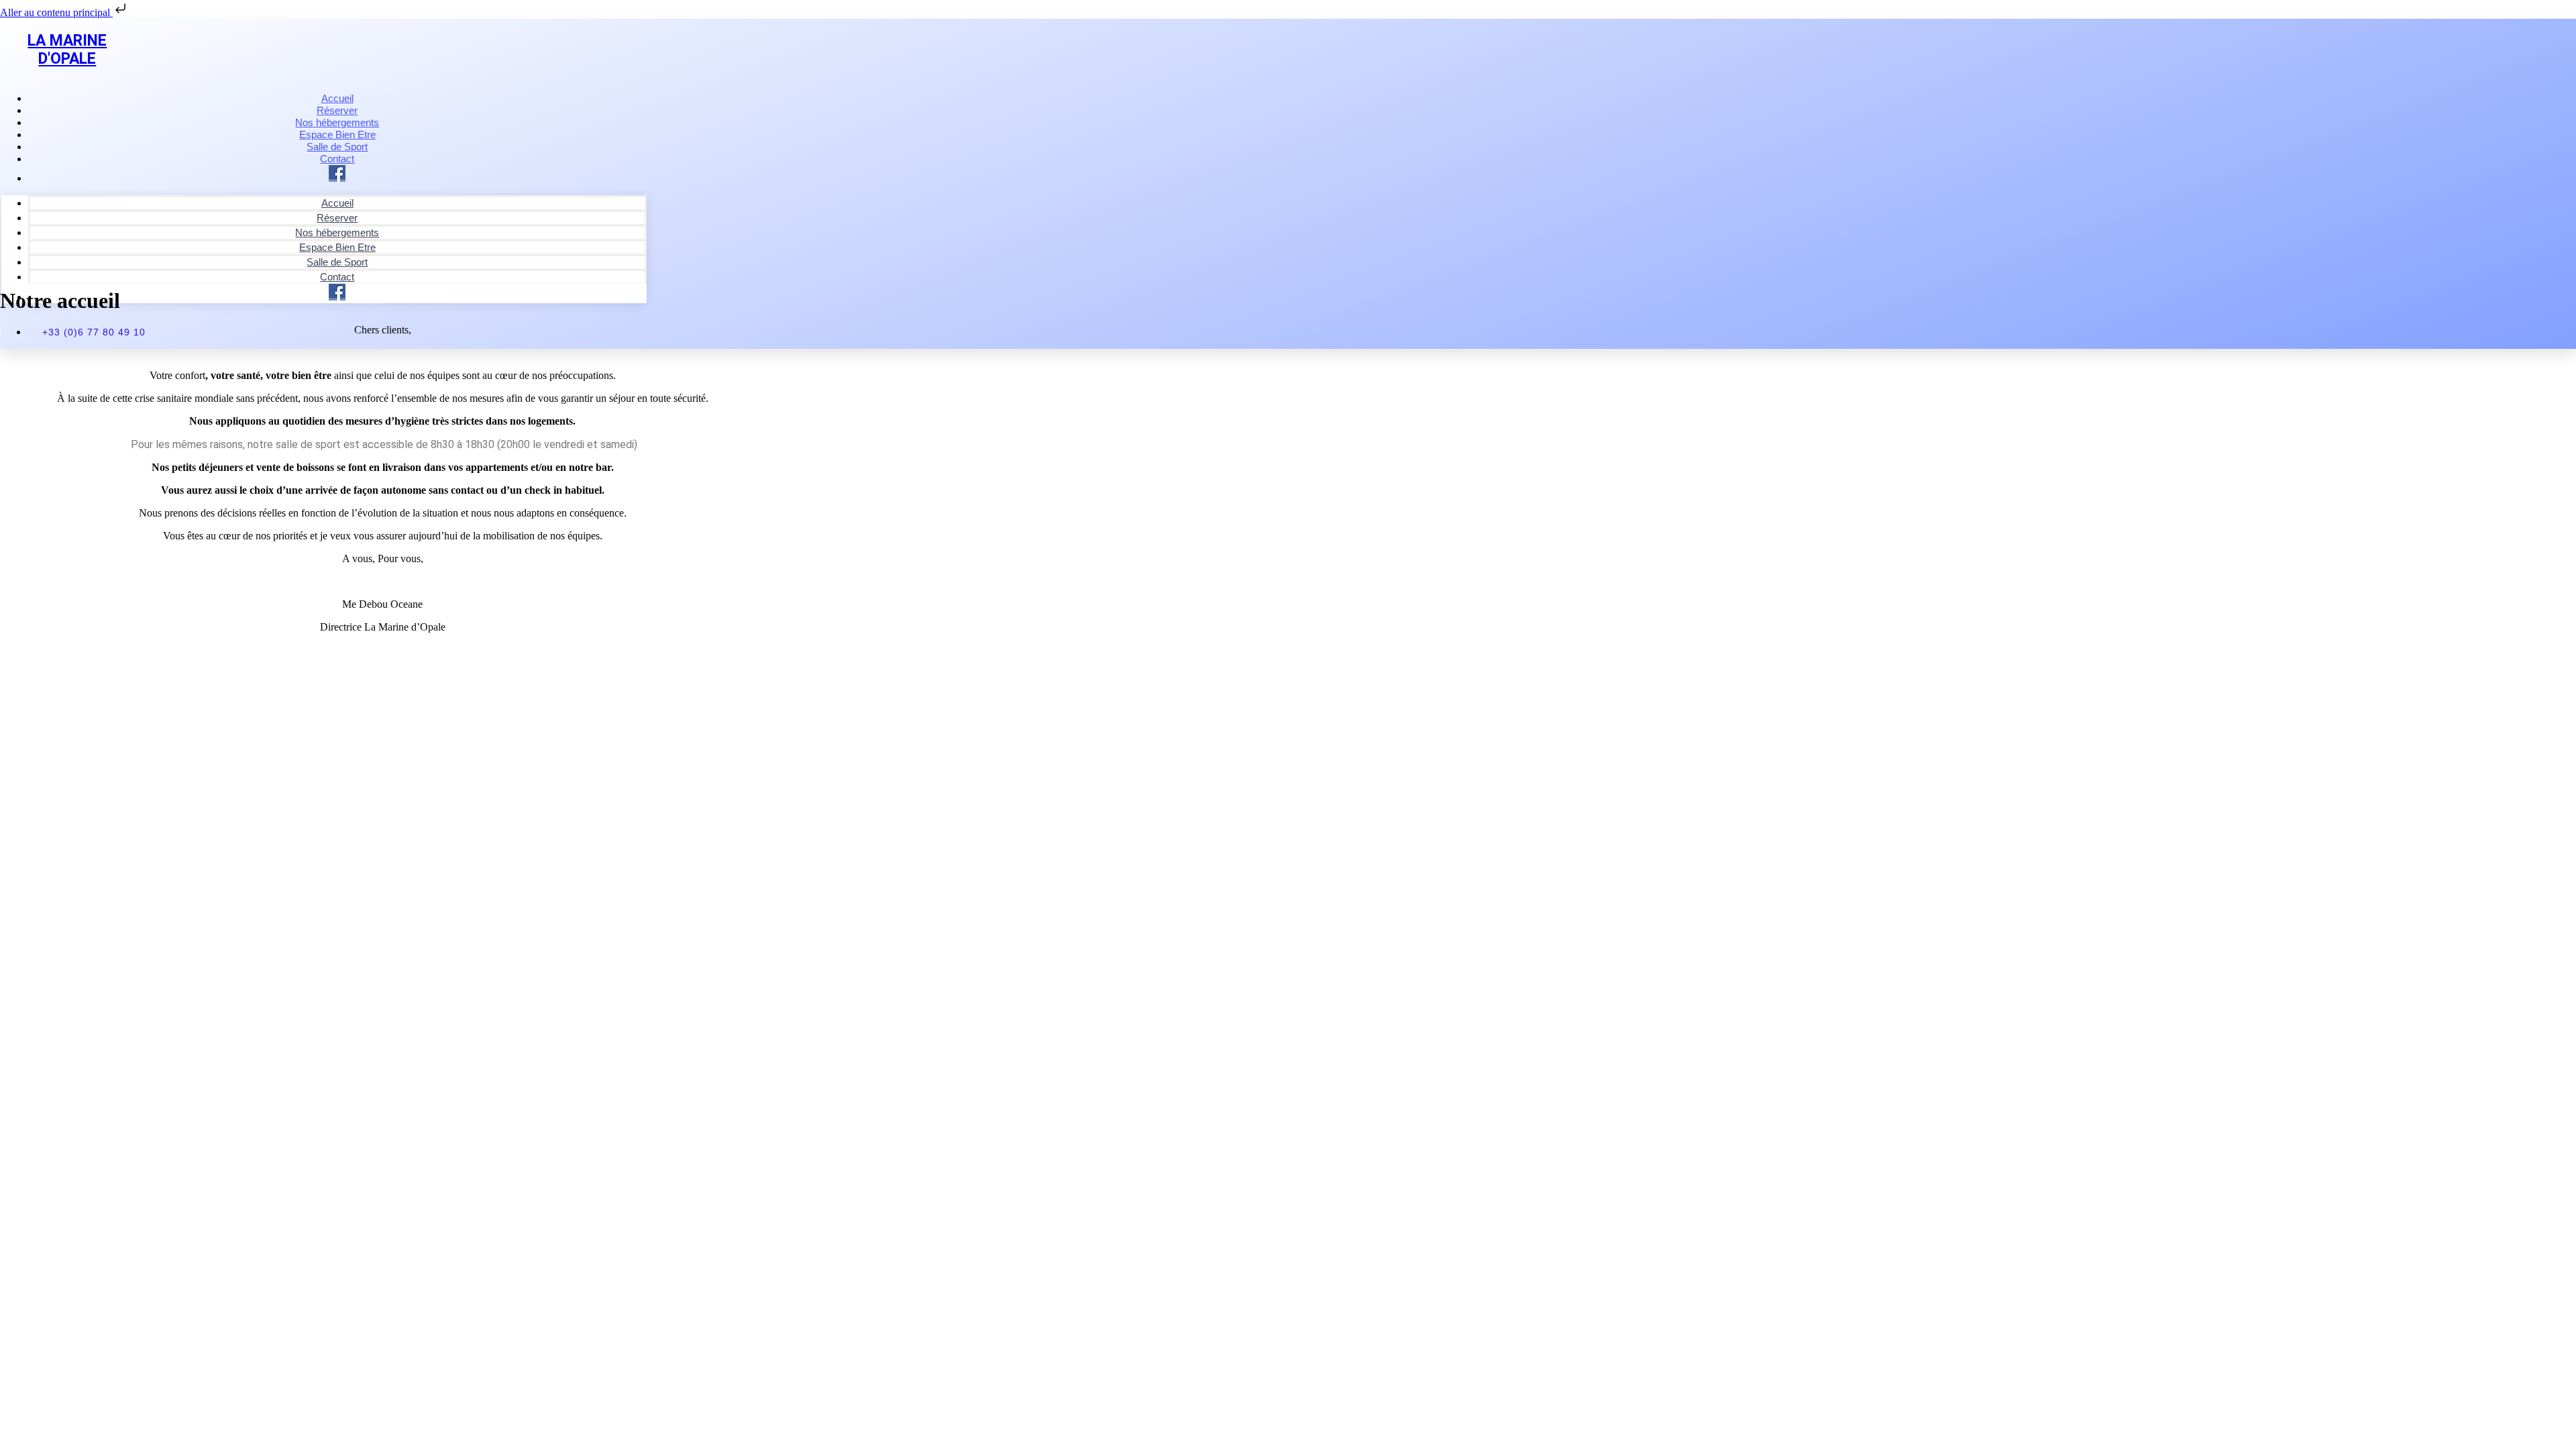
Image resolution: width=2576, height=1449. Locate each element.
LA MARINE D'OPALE (67, 50)
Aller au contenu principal (56, 12)
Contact (337, 277)
